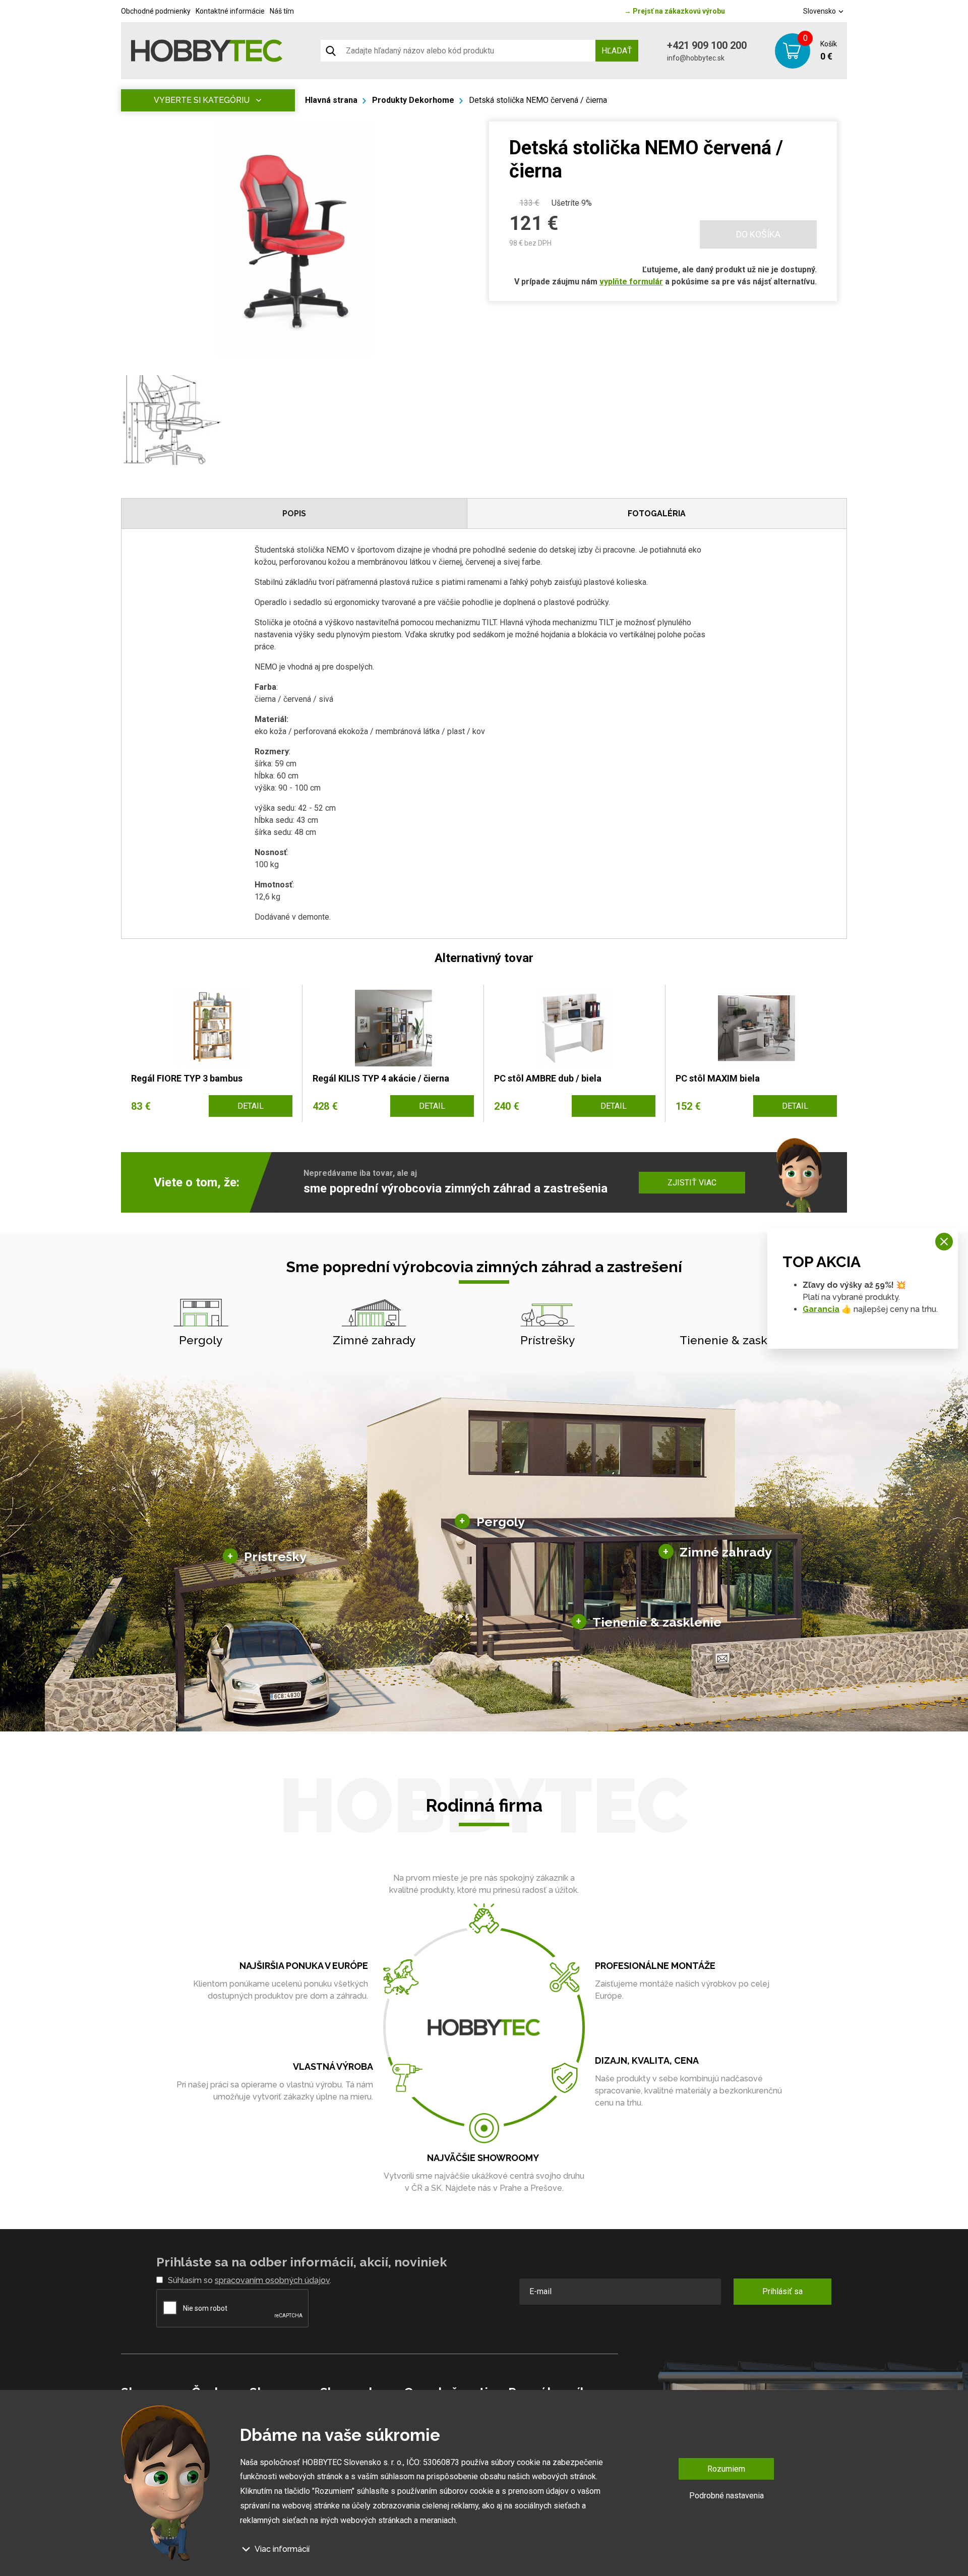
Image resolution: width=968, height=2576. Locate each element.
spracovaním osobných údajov (272, 2280)
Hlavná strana (331, 100)
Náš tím (282, 11)
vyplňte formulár (631, 282)
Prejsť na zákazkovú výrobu (675, 11)
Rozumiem (726, 2469)
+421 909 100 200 (707, 45)
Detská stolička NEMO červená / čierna (538, 100)
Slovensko (820, 11)
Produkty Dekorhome (413, 100)
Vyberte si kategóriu (202, 100)
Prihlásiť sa (782, 2291)
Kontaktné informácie (230, 11)
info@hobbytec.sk (696, 58)
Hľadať (617, 51)
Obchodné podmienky (156, 11)
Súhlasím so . (250, 2280)
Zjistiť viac (692, 1183)
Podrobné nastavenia (727, 2496)
